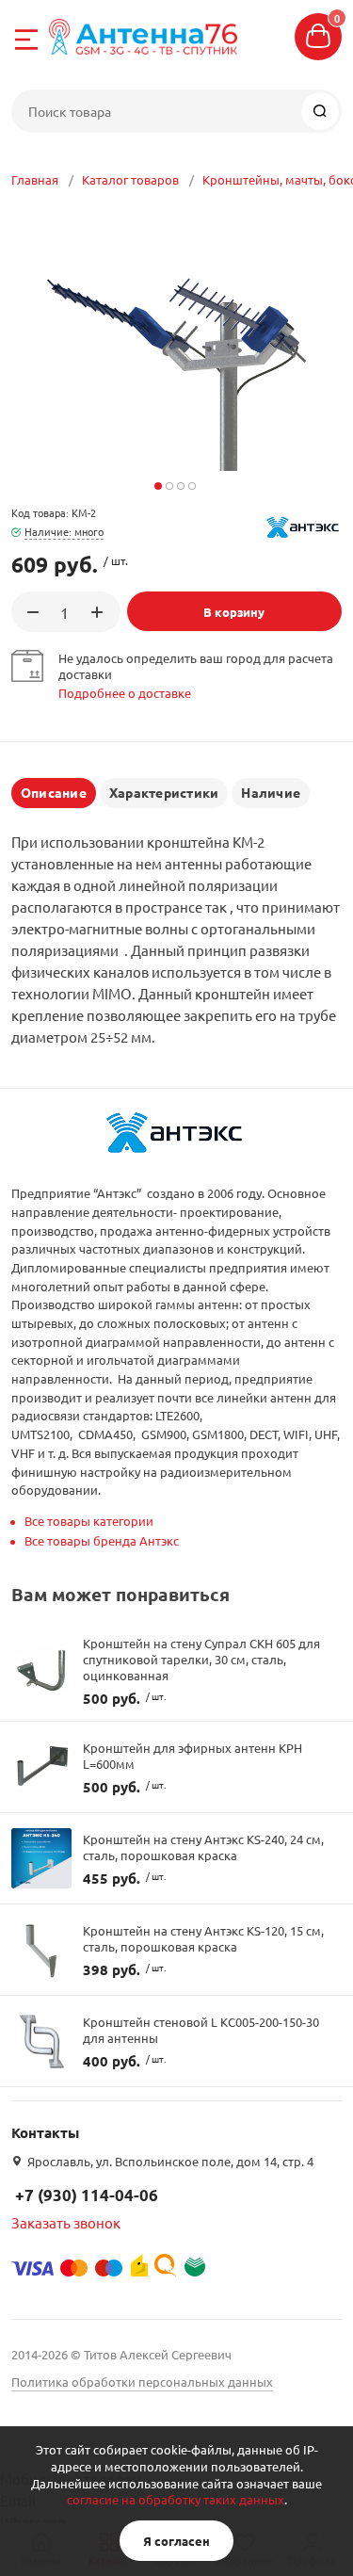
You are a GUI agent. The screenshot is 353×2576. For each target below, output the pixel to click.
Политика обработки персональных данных (142, 2382)
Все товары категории (89, 1521)
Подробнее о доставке (125, 693)
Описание (54, 792)
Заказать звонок (66, 2222)
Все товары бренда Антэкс (102, 1540)
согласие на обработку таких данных (176, 2499)
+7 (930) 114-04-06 (87, 2195)
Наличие (271, 792)
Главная (35, 179)
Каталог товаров (130, 179)
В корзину (234, 612)
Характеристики (164, 792)
